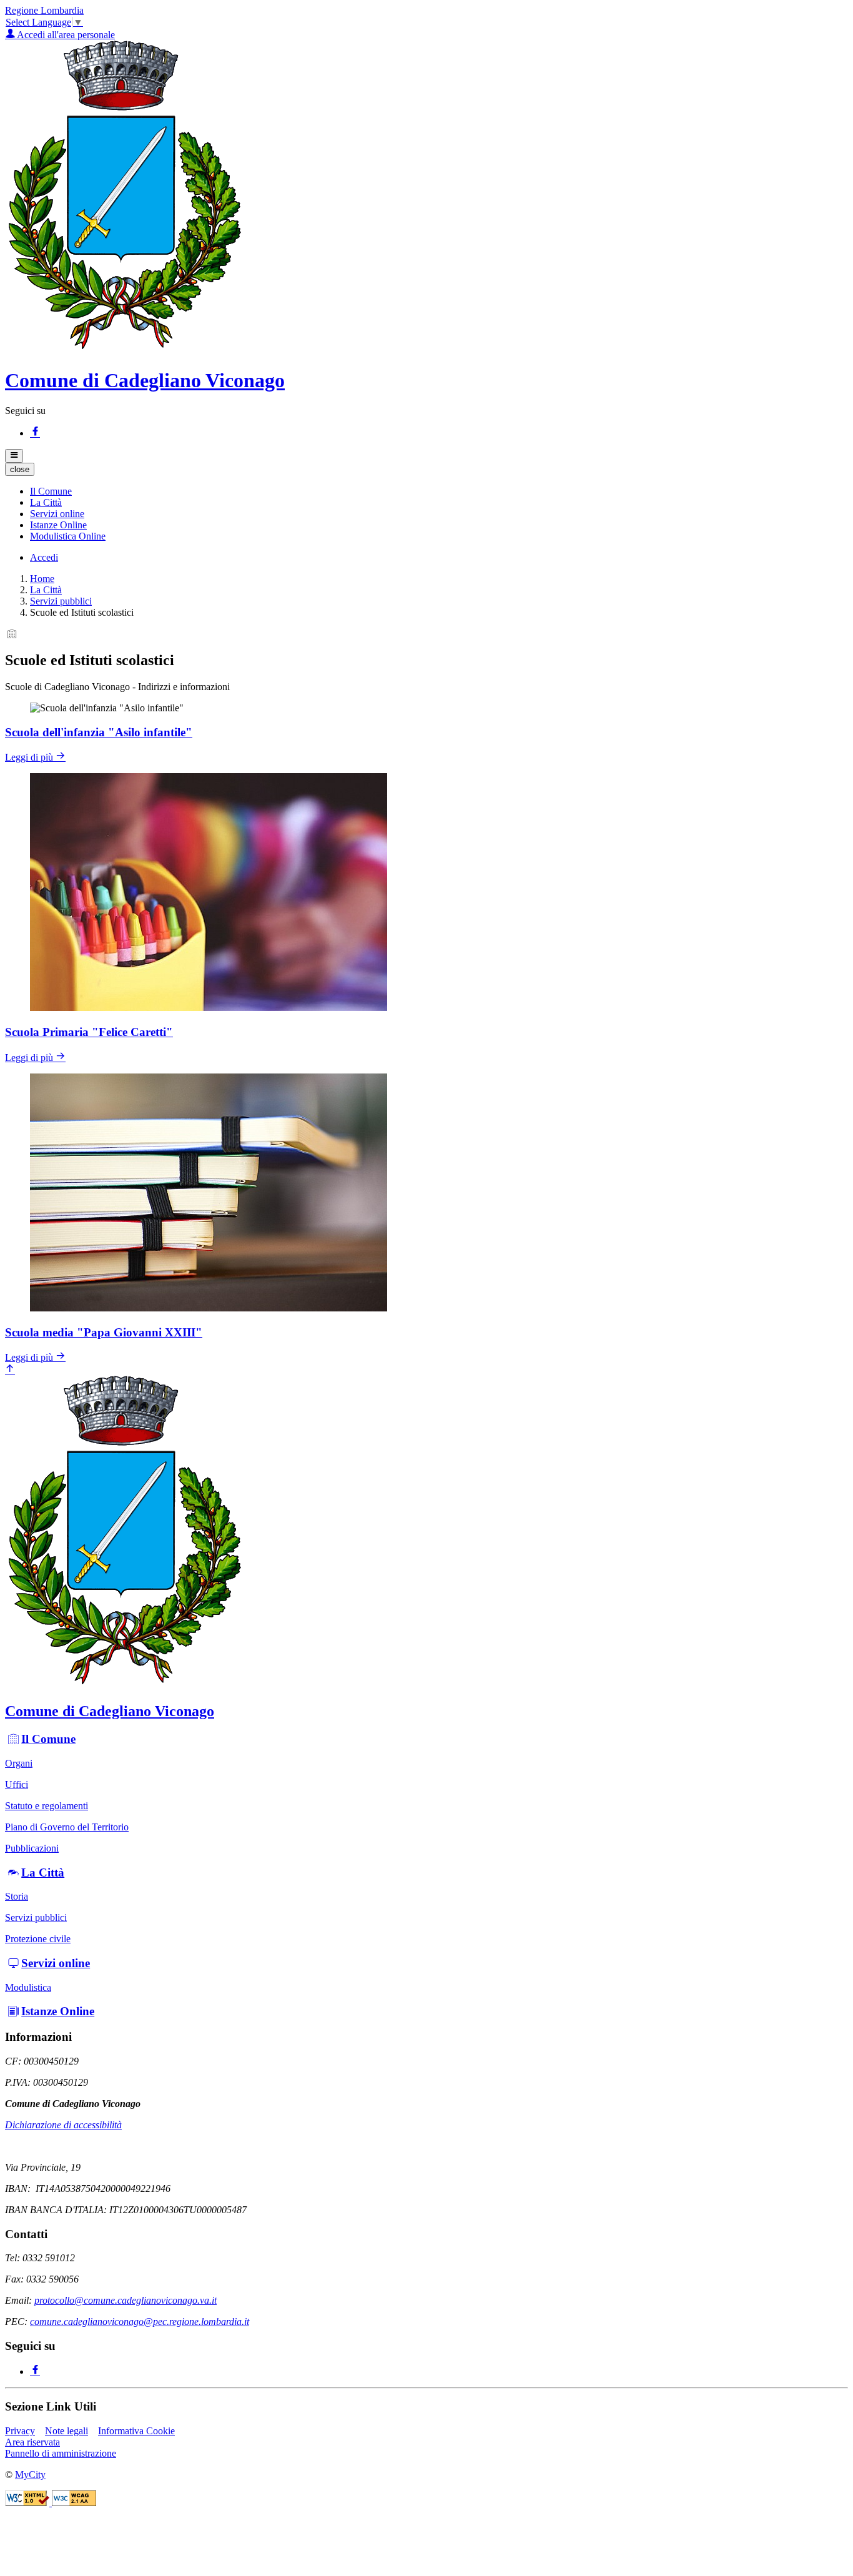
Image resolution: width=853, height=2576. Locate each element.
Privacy (20, 2431)
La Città (46, 590)
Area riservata (32, 2442)
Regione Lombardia (44, 10)
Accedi (44, 557)
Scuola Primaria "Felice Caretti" (89, 1032)
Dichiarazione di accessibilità (63, 2125)
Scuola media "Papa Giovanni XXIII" (104, 1332)
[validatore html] (28, 2503)
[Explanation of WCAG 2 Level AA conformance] (74, 2503)
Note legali (67, 2431)
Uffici (17, 1784)
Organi (19, 1763)
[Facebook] (35, 433)
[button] (51, 491)
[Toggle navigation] (14, 456)
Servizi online (56, 1963)
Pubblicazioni (32, 1848)
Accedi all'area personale (65, 35)
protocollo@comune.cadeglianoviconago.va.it (126, 2300)
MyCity (30, 2475)
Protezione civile (38, 1939)
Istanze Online (58, 2011)
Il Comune (48, 1739)
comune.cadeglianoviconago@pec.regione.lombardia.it (140, 2322)
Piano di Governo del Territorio (67, 1827)
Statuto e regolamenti (47, 1806)
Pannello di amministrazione (61, 2453)
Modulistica (28, 1987)
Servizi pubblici (61, 601)
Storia (17, 1896)
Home (42, 579)
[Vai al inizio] (10, 1370)
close (20, 469)
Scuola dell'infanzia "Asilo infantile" (99, 732)
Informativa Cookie (136, 2431)
